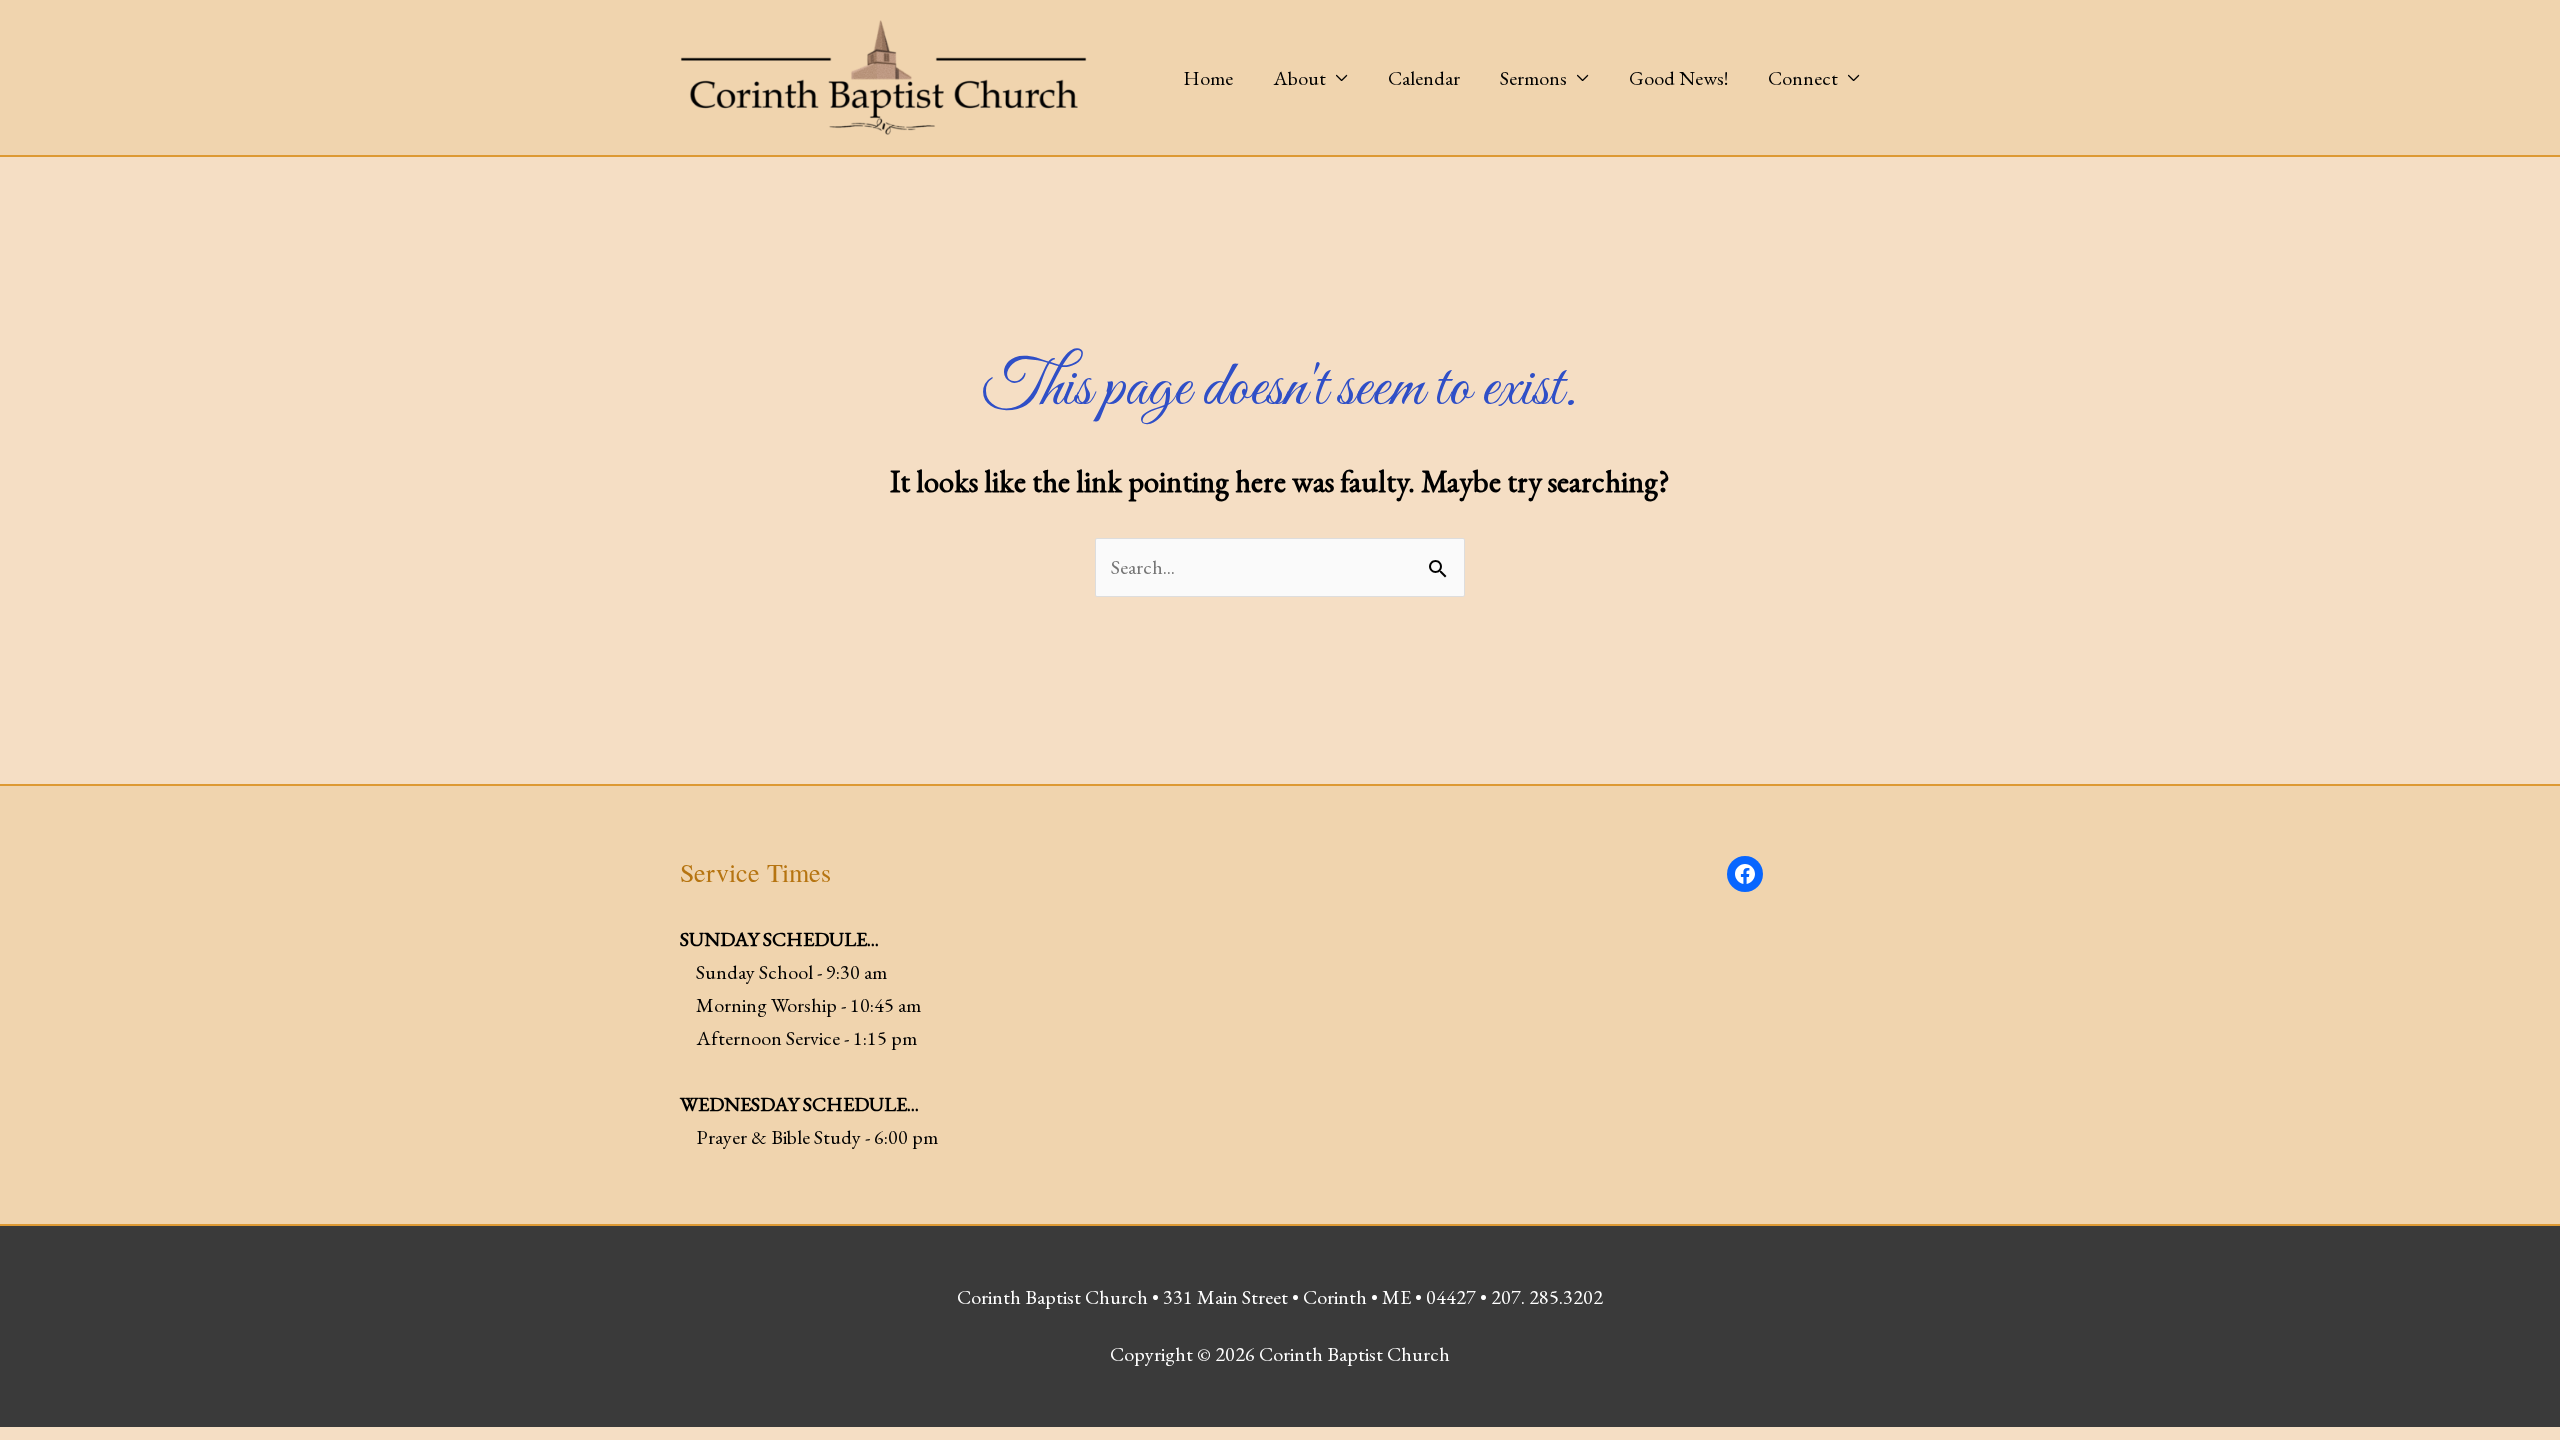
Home (1208, 78)
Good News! (1678, 78)
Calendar (1424, 78)
